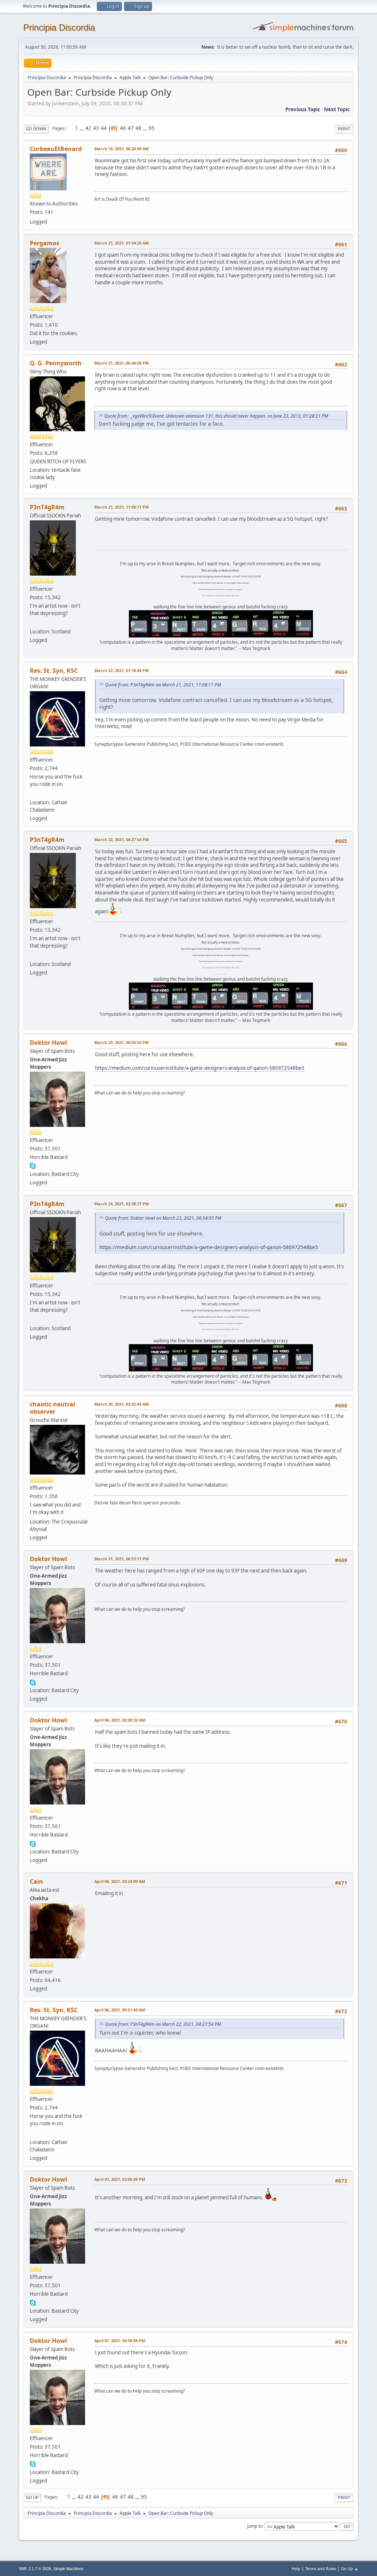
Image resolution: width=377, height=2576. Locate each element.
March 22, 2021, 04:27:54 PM (121, 839)
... (82, 128)
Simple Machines (68, 2569)
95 (152, 128)
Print (344, 129)
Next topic (337, 109)
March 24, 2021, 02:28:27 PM (121, 1204)
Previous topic (303, 109)
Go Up (32, 2497)
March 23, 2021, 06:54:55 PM (121, 1042)
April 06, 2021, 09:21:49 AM (120, 2010)
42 (88, 128)
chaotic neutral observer (52, 1408)
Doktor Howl (48, 1043)
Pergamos (45, 243)
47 (131, 128)
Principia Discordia (59, 27)
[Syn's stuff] (33, 794)
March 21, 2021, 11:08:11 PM (121, 507)
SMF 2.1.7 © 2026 (35, 2569)
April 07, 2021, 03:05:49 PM (120, 2179)
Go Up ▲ (350, 2568)
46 (123, 128)
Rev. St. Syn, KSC (54, 671)
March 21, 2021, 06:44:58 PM (121, 363)
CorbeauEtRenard (56, 149)
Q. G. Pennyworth (56, 363)
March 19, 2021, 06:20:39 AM (121, 149)
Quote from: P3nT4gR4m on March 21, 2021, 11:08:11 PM (163, 685)
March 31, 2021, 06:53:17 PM (121, 1559)
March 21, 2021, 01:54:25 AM (121, 243)
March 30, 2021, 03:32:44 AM (121, 1404)
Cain (36, 1881)
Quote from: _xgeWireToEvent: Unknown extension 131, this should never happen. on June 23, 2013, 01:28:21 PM (216, 416)
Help (296, 2568)
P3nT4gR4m (47, 507)
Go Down (36, 129)
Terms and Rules (321, 2568)
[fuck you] (33, 623)
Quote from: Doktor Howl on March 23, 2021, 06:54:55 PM (163, 1218)
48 (138, 128)
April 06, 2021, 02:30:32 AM (120, 1720)
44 (104, 128)
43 (96, 128)
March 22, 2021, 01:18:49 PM (121, 670)
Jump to (255, 2526)
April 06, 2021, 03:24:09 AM (120, 1881)
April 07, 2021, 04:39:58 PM (120, 2340)
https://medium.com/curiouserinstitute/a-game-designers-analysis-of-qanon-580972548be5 (200, 1068)
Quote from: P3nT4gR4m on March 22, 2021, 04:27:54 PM (163, 2024)
